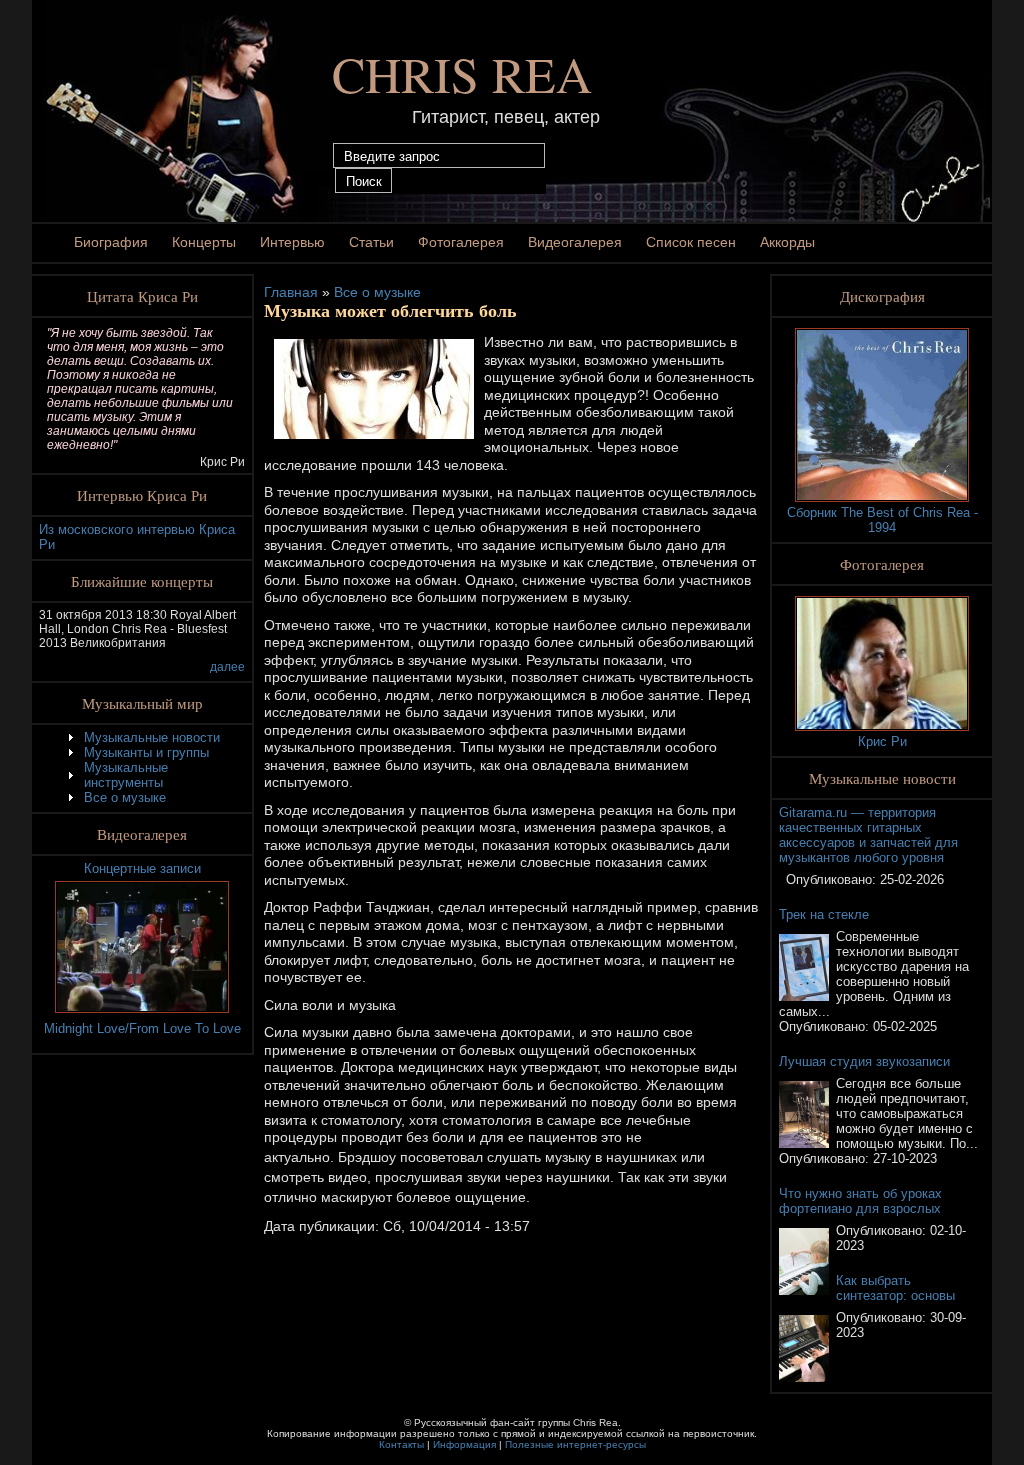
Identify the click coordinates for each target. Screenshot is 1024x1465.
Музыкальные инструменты (126, 775)
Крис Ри (882, 741)
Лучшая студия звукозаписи (864, 1061)
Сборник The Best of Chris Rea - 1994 (882, 520)
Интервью (292, 242)
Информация (464, 1444)
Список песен (691, 242)
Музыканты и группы (146, 752)
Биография (111, 242)
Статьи (371, 242)
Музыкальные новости (152, 737)
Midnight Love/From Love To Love (142, 1028)
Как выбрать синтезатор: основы (895, 1288)
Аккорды (787, 242)
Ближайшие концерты (142, 581)
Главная (291, 292)
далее (227, 667)
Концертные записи (142, 868)
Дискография (882, 296)
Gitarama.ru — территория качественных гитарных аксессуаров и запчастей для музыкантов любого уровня (868, 835)
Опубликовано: (833, 879)
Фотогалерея (461, 242)
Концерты (204, 242)
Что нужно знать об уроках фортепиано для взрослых (860, 1201)
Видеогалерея (575, 242)
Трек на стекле (824, 914)
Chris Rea (462, 73)
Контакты (401, 1444)
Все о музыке (125, 797)
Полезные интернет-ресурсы (575, 1444)
